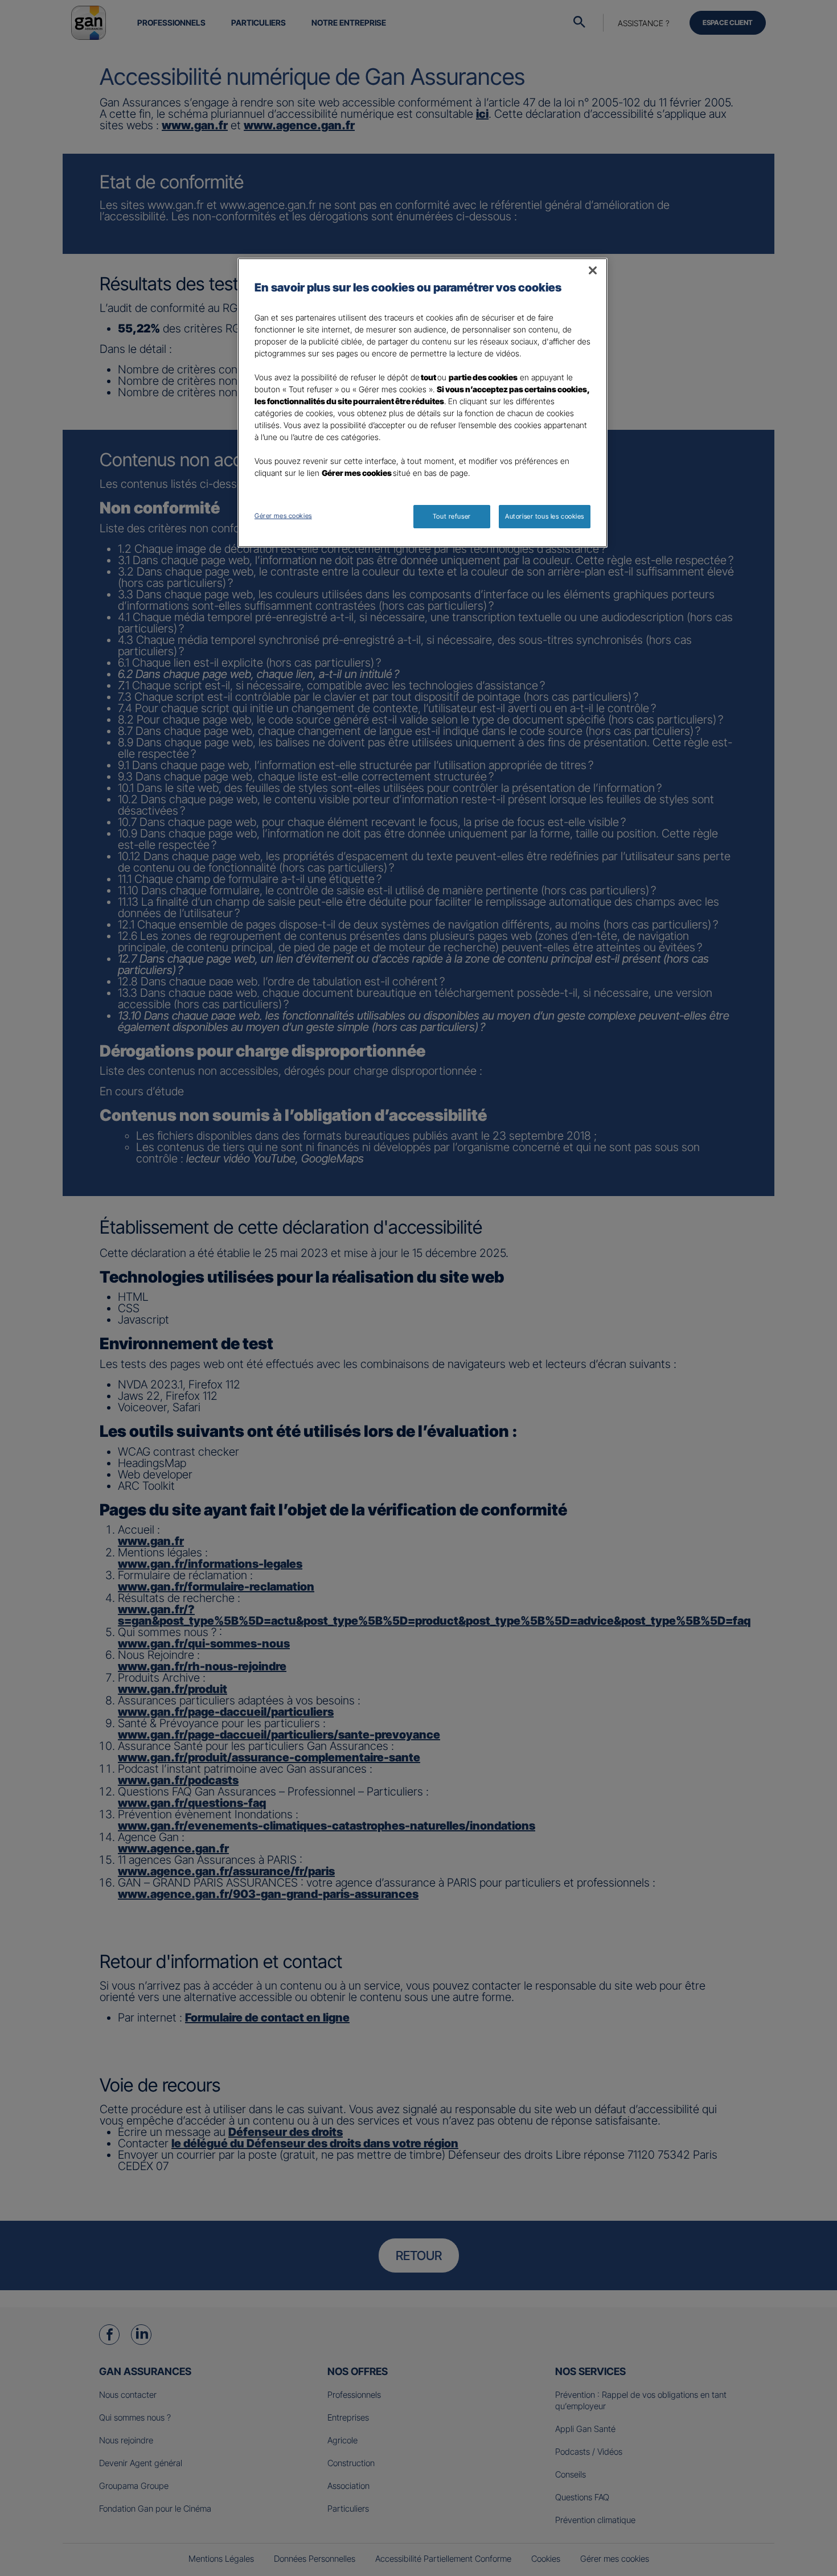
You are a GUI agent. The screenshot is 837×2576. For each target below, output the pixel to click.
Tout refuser (452, 516)
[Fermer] (593, 270)
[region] (422, 403)
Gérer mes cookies (283, 516)
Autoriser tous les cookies (545, 516)
